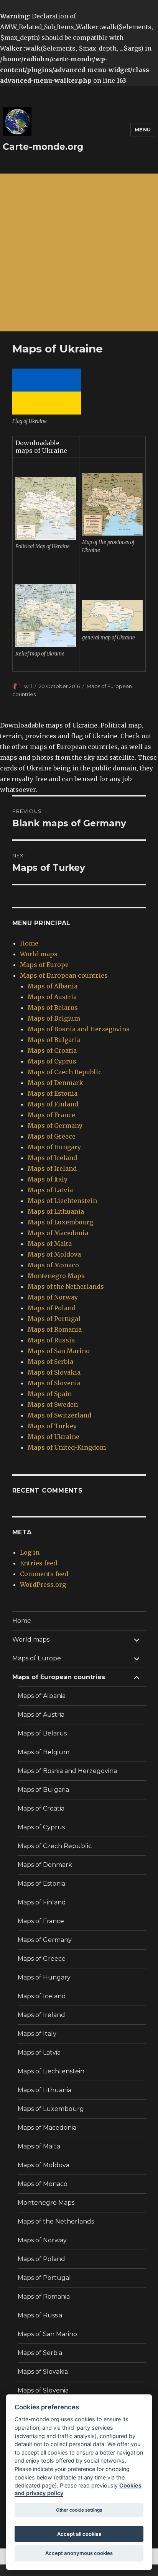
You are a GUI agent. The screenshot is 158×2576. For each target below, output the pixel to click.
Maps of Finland (53, 1104)
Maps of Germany (55, 1126)
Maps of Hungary (54, 1147)
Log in (30, 1552)
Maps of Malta (50, 1244)
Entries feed (39, 1563)
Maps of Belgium (54, 1018)
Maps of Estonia (53, 1093)
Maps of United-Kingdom (67, 1447)
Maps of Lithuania (56, 1211)
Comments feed (44, 1574)
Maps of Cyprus (52, 1061)
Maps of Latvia (50, 1190)
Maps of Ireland (52, 1168)
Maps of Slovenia (54, 1383)
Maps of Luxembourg (60, 1222)
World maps (39, 954)
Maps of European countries (64, 975)
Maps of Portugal (54, 1319)
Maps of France (51, 1115)
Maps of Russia (51, 1340)
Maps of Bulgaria (54, 1040)
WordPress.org (43, 1585)
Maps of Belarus (53, 1008)
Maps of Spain (50, 1394)
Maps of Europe (44, 965)
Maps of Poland (52, 1308)
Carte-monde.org (43, 147)
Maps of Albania (53, 986)
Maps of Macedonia (58, 1233)
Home (29, 943)
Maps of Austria (52, 997)
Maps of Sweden (53, 1404)
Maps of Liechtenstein (62, 1201)
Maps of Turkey (52, 1426)
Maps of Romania (55, 1329)
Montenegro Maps (56, 1276)
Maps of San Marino (59, 1351)
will (28, 686)
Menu (143, 129)
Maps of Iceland (52, 1158)
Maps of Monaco (53, 1265)
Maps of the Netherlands (66, 1286)
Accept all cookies (79, 2534)
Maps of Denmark (55, 1083)
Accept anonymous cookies (79, 2553)
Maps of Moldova (54, 1254)
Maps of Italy (48, 1179)
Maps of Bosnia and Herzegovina (79, 1029)
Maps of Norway (53, 1297)
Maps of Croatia (52, 1050)
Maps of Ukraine (53, 1437)
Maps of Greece (52, 1136)
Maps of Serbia (50, 1362)
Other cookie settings (79, 2510)
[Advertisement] (79, 252)
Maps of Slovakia (54, 1372)
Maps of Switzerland (59, 1415)
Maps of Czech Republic (65, 1072)
